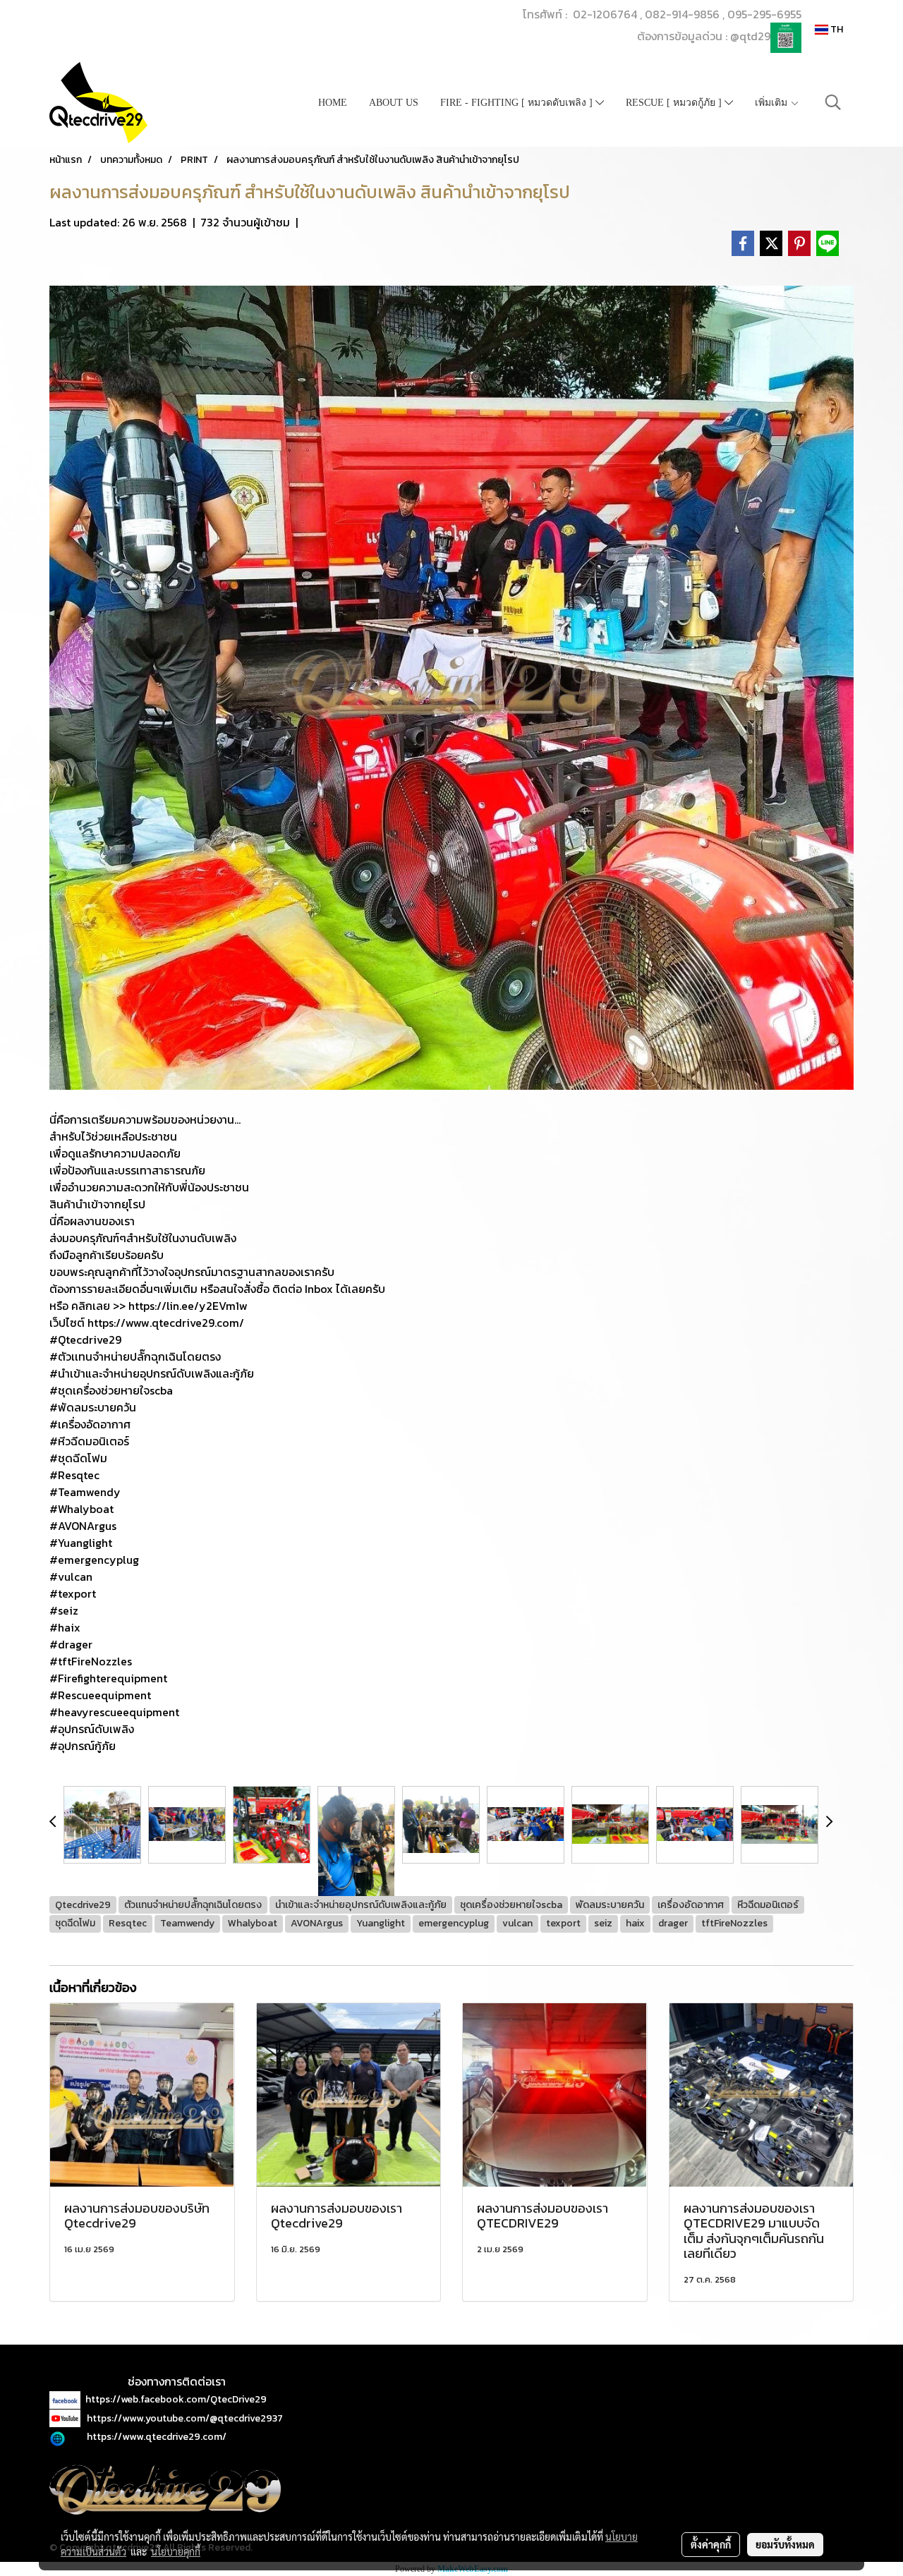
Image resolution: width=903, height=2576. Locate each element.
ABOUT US (394, 103)
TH (836, 29)
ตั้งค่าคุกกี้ (711, 2544)
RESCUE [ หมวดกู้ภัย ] (675, 103)
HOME (333, 103)
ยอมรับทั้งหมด (785, 2544)
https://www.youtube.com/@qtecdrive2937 (185, 2418)
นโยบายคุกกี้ (176, 2551)
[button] (833, 102)
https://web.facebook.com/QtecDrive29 (176, 2399)
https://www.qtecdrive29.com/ (157, 2437)
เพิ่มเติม (772, 103)
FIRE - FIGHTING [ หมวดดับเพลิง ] (518, 103)
